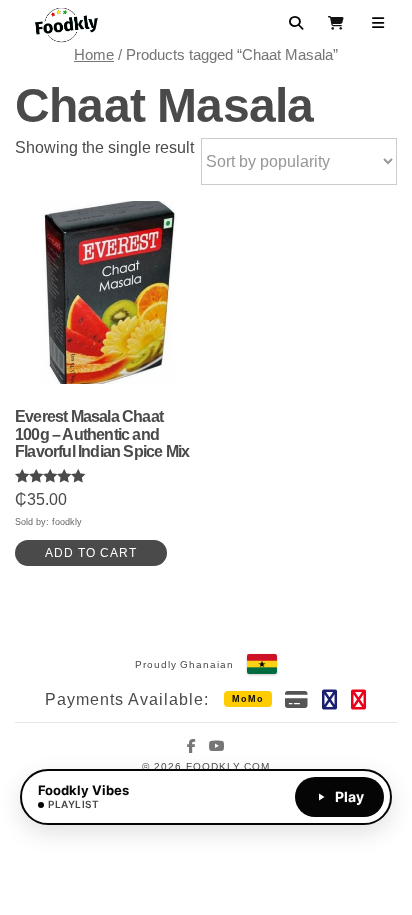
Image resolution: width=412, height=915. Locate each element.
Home (94, 55)
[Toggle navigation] (378, 23)
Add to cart (91, 553)
